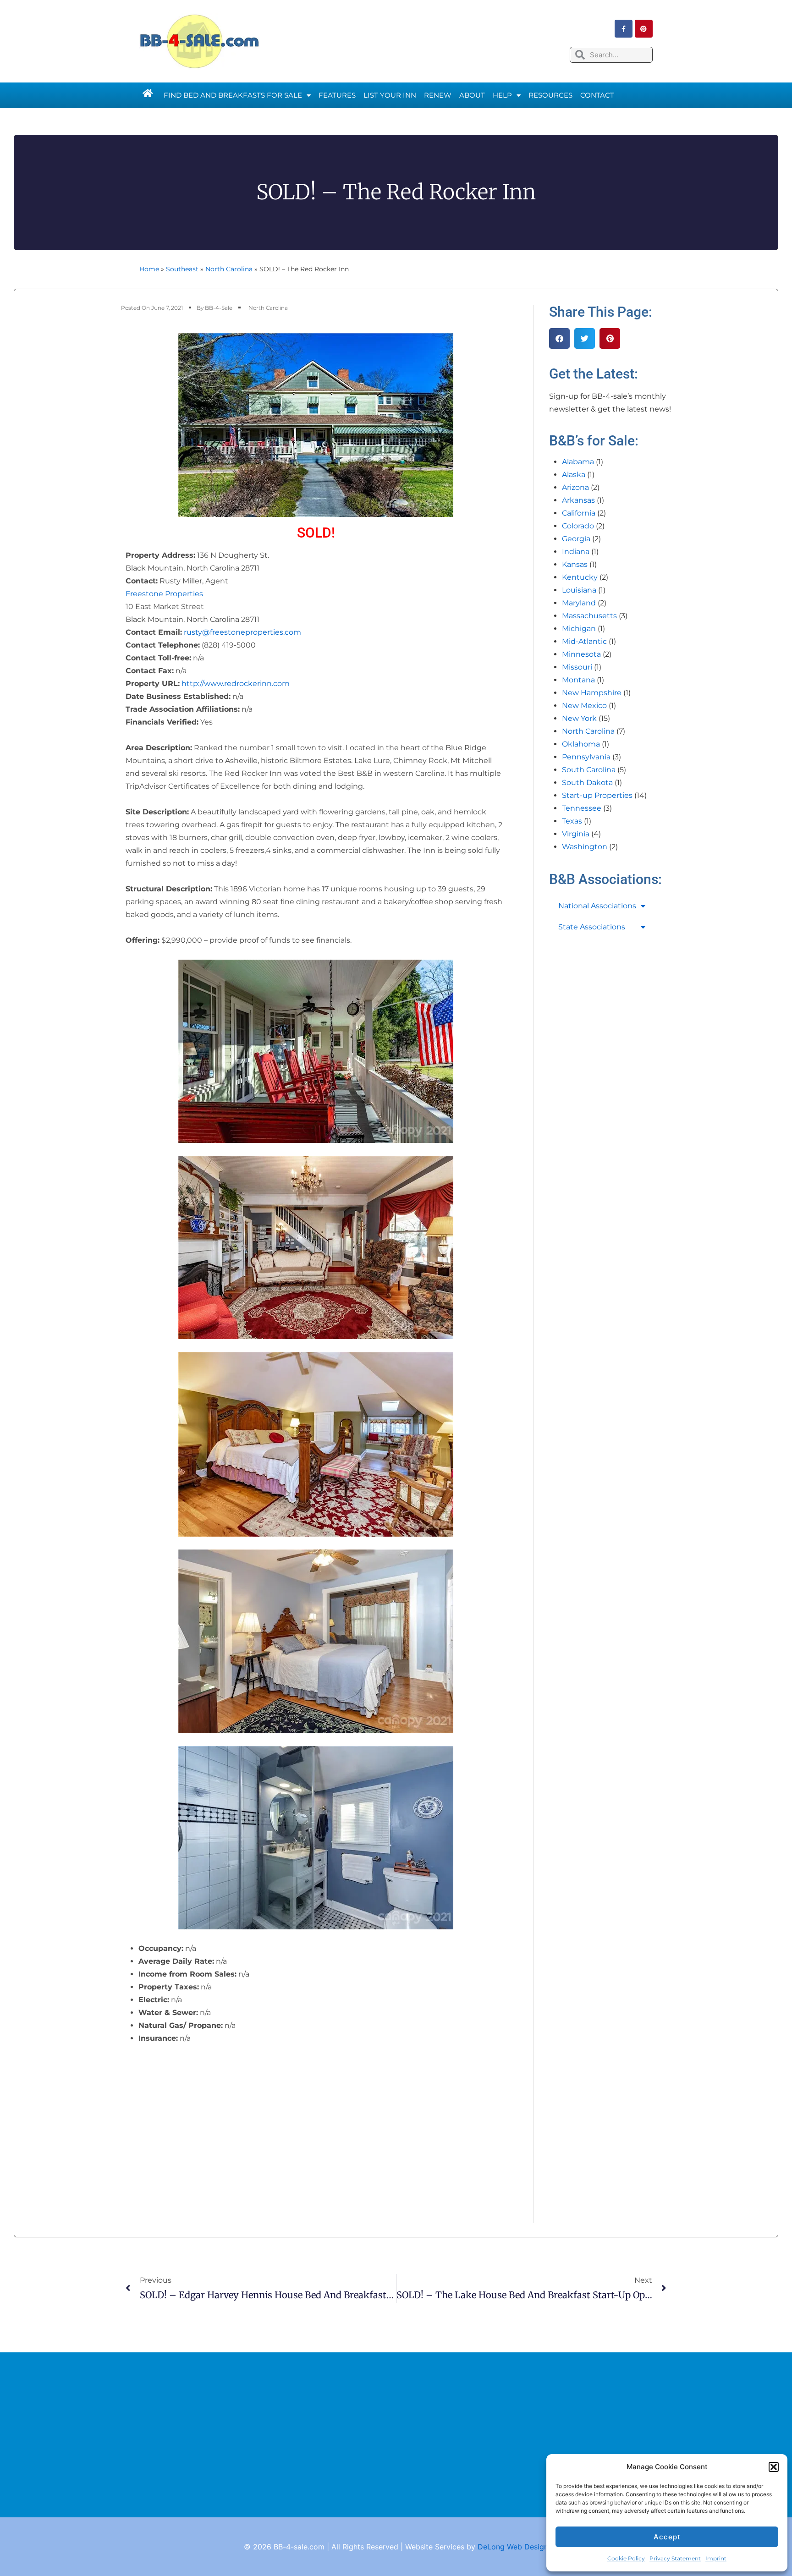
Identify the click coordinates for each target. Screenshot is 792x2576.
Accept (667, 2537)
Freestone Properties (164, 594)
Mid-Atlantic (584, 641)
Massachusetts (589, 616)
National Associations (597, 906)
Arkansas (578, 500)
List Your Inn (390, 95)
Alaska (574, 475)
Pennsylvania (586, 757)
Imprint (716, 2558)
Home (149, 269)
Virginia (576, 834)
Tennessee (582, 808)
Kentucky (580, 577)
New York (579, 718)
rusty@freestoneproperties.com (242, 632)
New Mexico (584, 706)
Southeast (182, 269)
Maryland (579, 603)
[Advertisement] (396, 2435)
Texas (572, 821)
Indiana (576, 552)
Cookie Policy (626, 2558)
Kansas (575, 564)
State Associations (592, 927)
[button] (774, 2467)
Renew (438, 95)
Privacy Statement (675, 2558)
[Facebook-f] (624, 29)
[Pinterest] (644, 29)
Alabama (578, 462)
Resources (550, 95)
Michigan (579, 629)
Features (337, 95)
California (579, 513)
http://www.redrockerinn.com (236, 684)
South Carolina (589, 770)
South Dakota (587, 783)
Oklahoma (581, 744)
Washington (585, 847)
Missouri (577, 667)
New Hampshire (592, 693)
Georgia (576, 539)
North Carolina (229, 269)
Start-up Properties (597, 795)
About (472, 95)
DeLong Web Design (513, 2547)
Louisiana (579, 590)
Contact (597, 95)
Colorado (578, 526)
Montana (578, 680)
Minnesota (581, 654)
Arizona (575, 487)
